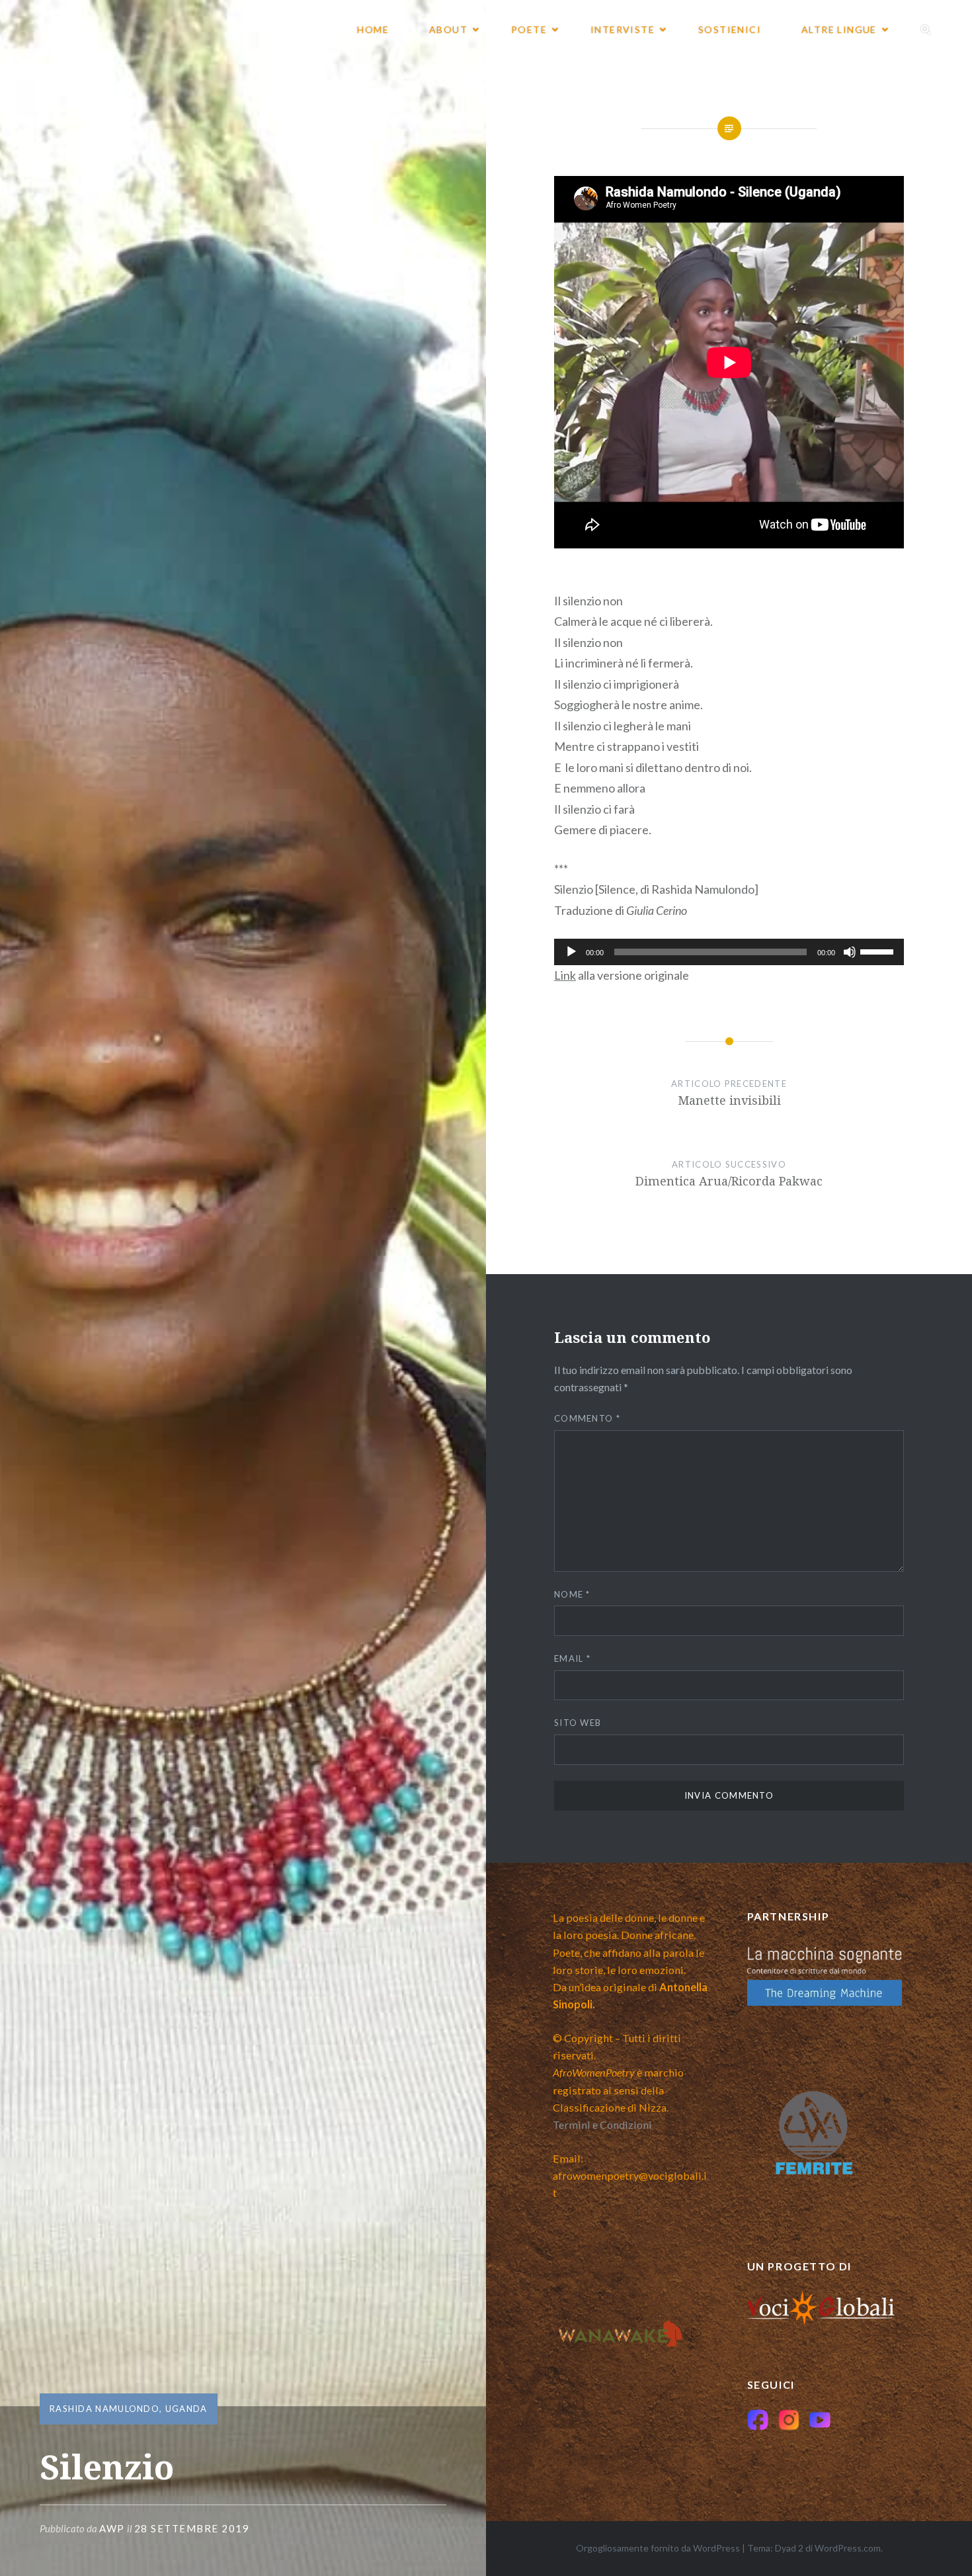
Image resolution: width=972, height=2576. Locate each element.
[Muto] (850, 952)
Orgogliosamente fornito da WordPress (658, 2548)
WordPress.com (848, 2548)
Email (572, 1658)
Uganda (186, 2409)
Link (565, 975)
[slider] (879, 951)
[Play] (571, 952)
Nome (572, 1594)
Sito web (578, 1723)
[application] (729, 952)
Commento (587, 1418)
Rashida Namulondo (104, 2409)
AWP (112, 2528)
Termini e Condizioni (602, 2125)
